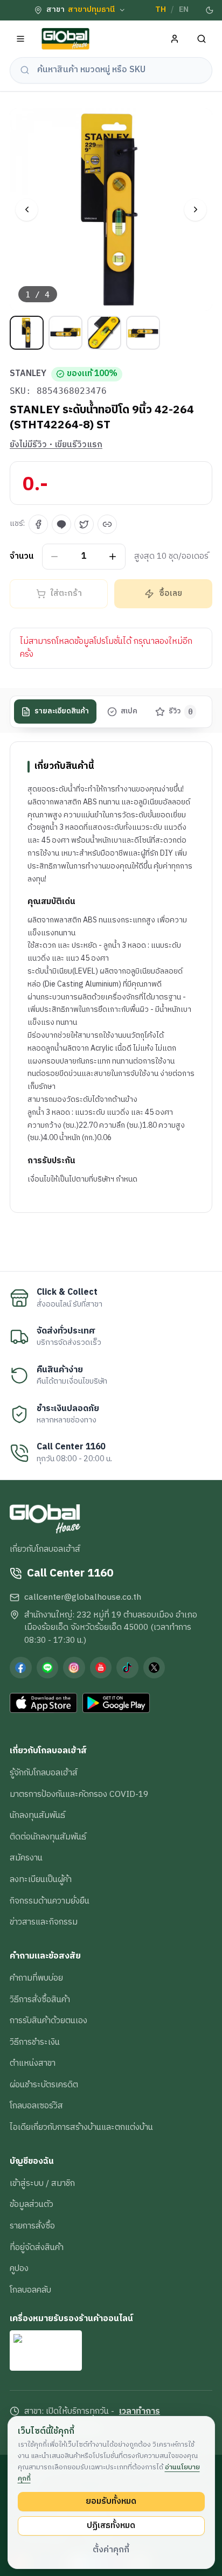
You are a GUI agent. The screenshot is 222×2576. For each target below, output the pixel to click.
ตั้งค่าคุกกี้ (111, 2550)
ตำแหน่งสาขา (33, 2063)
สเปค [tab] (129, 711)
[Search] (202, 39)
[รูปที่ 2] (65, 333)
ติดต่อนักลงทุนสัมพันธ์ (48, 1837)
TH (161, 10)
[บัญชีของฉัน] (175, 39)
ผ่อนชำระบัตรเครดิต (44, 2085)
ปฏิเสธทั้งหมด (111, 2525)
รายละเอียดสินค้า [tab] (62, 711)
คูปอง (19, 2268)
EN (184, 10)
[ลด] (55, 556)
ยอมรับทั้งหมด (111, 2501)
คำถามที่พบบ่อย (36, 1978)
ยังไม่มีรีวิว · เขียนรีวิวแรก (56, 445)
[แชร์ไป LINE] (61, 524)
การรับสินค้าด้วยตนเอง (48, 2020)
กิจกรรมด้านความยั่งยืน (50, 1901)
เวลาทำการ (140, 2412)
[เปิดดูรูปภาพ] (111, 210)
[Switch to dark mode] (210, 10)
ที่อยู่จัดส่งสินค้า (37, 2247)
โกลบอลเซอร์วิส (36, 2106)
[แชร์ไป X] (84, 524)
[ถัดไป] (195, 210)
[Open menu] (21, 39)
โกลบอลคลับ (30, 2290)
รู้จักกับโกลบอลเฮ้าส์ (44, 1773)
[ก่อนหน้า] (27, 210)
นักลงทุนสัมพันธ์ (37, 1815)
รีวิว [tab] (181, 711)
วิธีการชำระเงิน (35, 2042)
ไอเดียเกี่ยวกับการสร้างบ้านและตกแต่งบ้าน (81, 2127)
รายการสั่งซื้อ (32, 2226)
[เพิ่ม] (113, 556)
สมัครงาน (26, 1858)
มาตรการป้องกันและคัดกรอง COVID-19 (79, 1794)
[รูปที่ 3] (104, 333)
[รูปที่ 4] (143, 333)
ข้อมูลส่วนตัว (32, 2204)
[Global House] (66, 39)
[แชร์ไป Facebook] (38, 524)
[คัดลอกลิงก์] (107, 524)
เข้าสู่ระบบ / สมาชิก (42, 2183)
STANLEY (28, 374)
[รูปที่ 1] (27, 333)
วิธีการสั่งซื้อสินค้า (40, 1999)
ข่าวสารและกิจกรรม (44, 1922)
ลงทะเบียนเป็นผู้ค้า (41, 1879)
